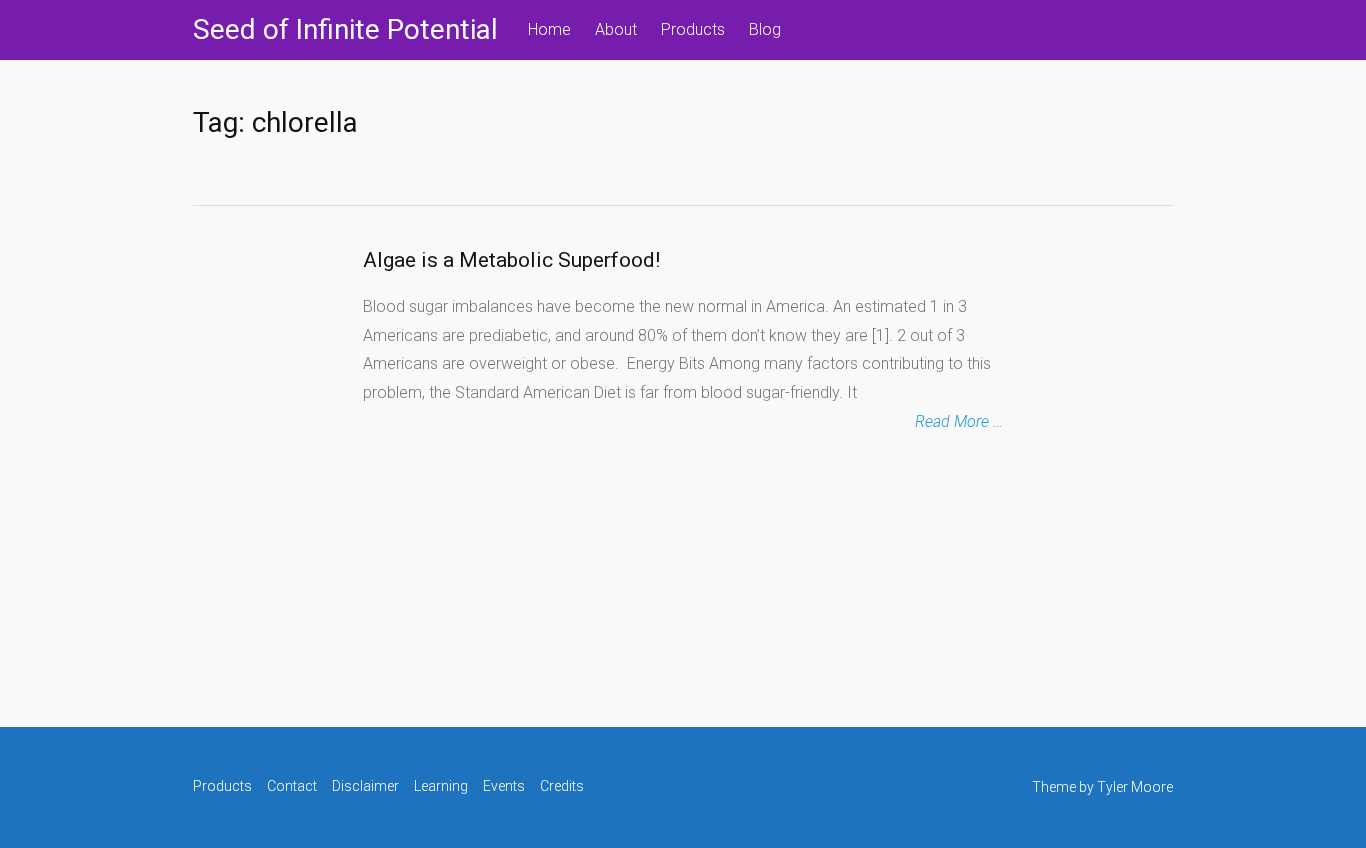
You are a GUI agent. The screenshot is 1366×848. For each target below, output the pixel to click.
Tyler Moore (1135, 787)
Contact (292, 786)
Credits (562, 786)
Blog (765, 29)
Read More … (959, 421)
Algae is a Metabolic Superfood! (511, 260)
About (616, 29)
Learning (441, 786)
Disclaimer (365, 786)
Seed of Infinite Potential (345, 29)
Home (549, 29)
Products (693, 29)
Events (504, 786)
